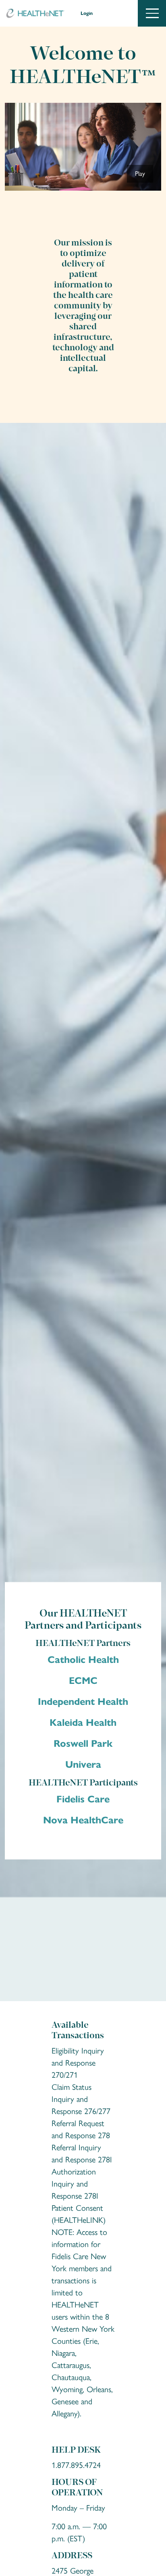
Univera (83, 1764)
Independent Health (83, 1701)
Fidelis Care (83, 1799)
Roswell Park (83, 1743)
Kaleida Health (83, 1722)
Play (140, 174)
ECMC (83, 1680)
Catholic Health (83, 1659)
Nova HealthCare (83, 1820)
